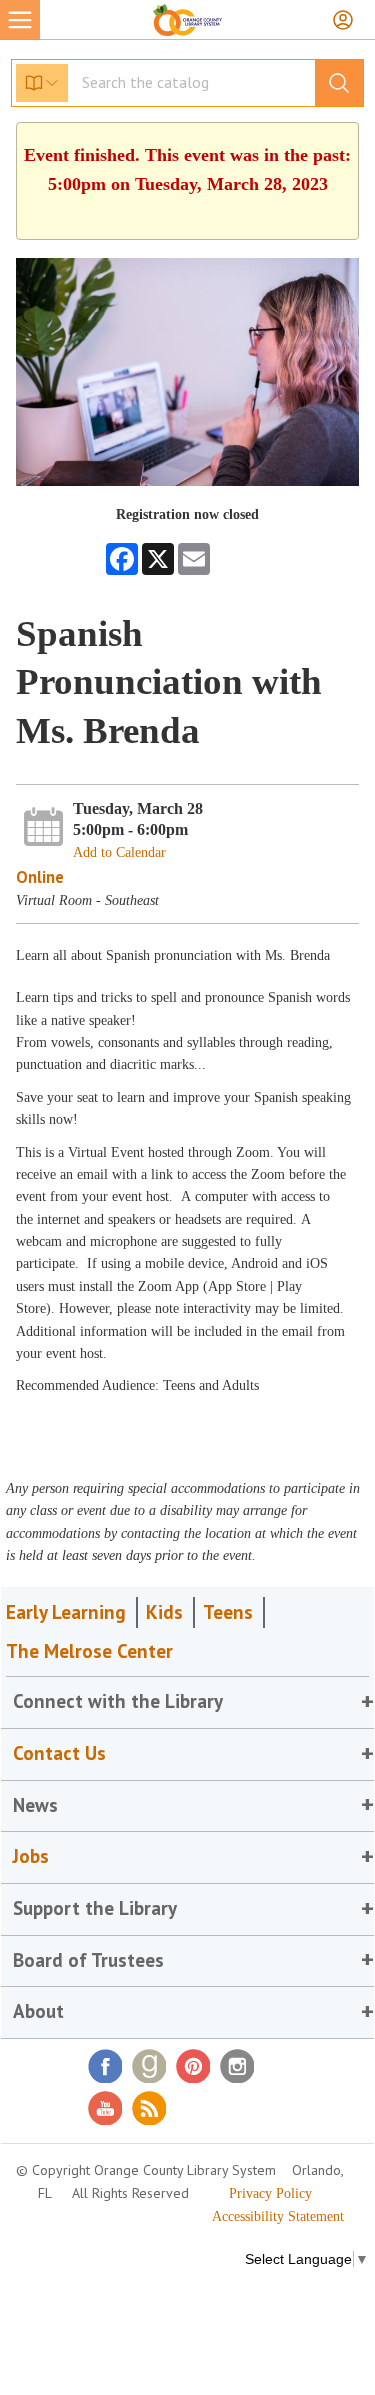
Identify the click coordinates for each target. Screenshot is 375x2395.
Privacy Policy (270, 2193)
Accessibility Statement (278, 2216)
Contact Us (59, 1753)
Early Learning (66, 1612)
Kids (164, 1612)
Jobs (31, 1856)
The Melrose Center (89, 1651)
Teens (228, 1612)
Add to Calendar (119, 852)
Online (40, 877)
